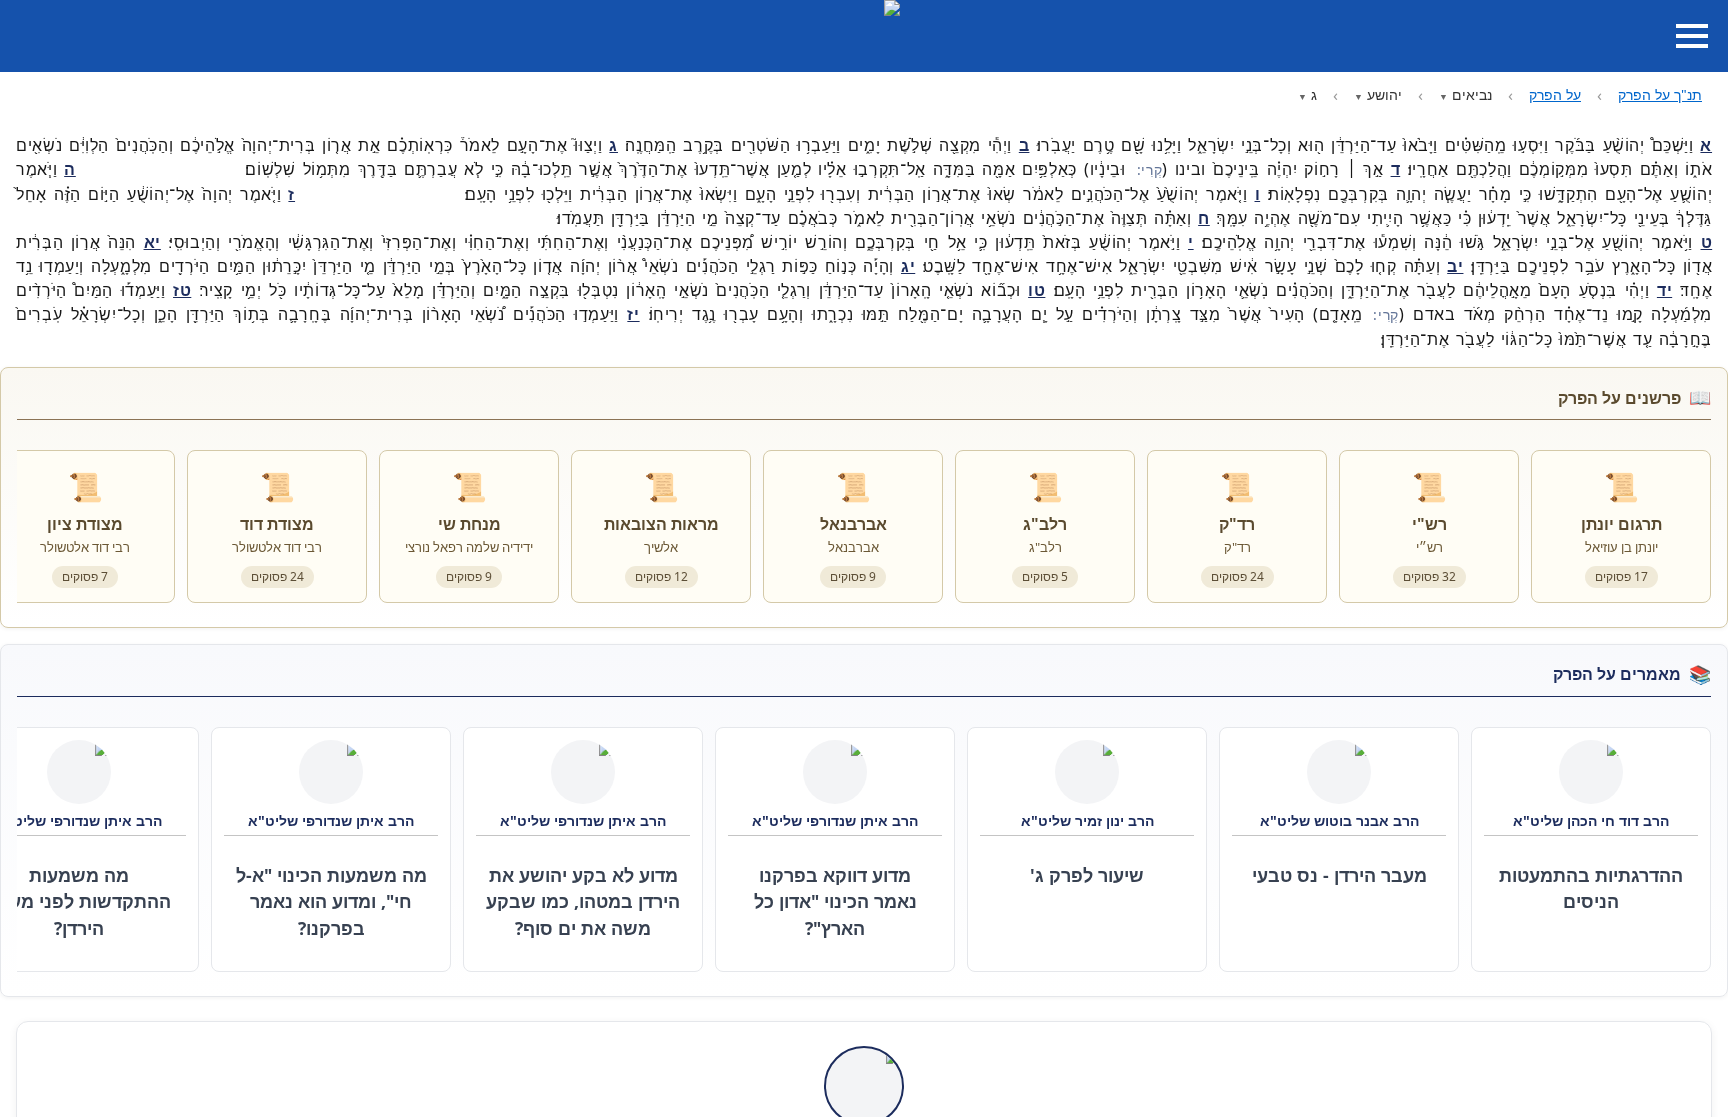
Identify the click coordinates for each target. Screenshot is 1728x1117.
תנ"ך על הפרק (1660, 94)
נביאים (1472, 94)
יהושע (1384, 94)
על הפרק (1555, 94)
